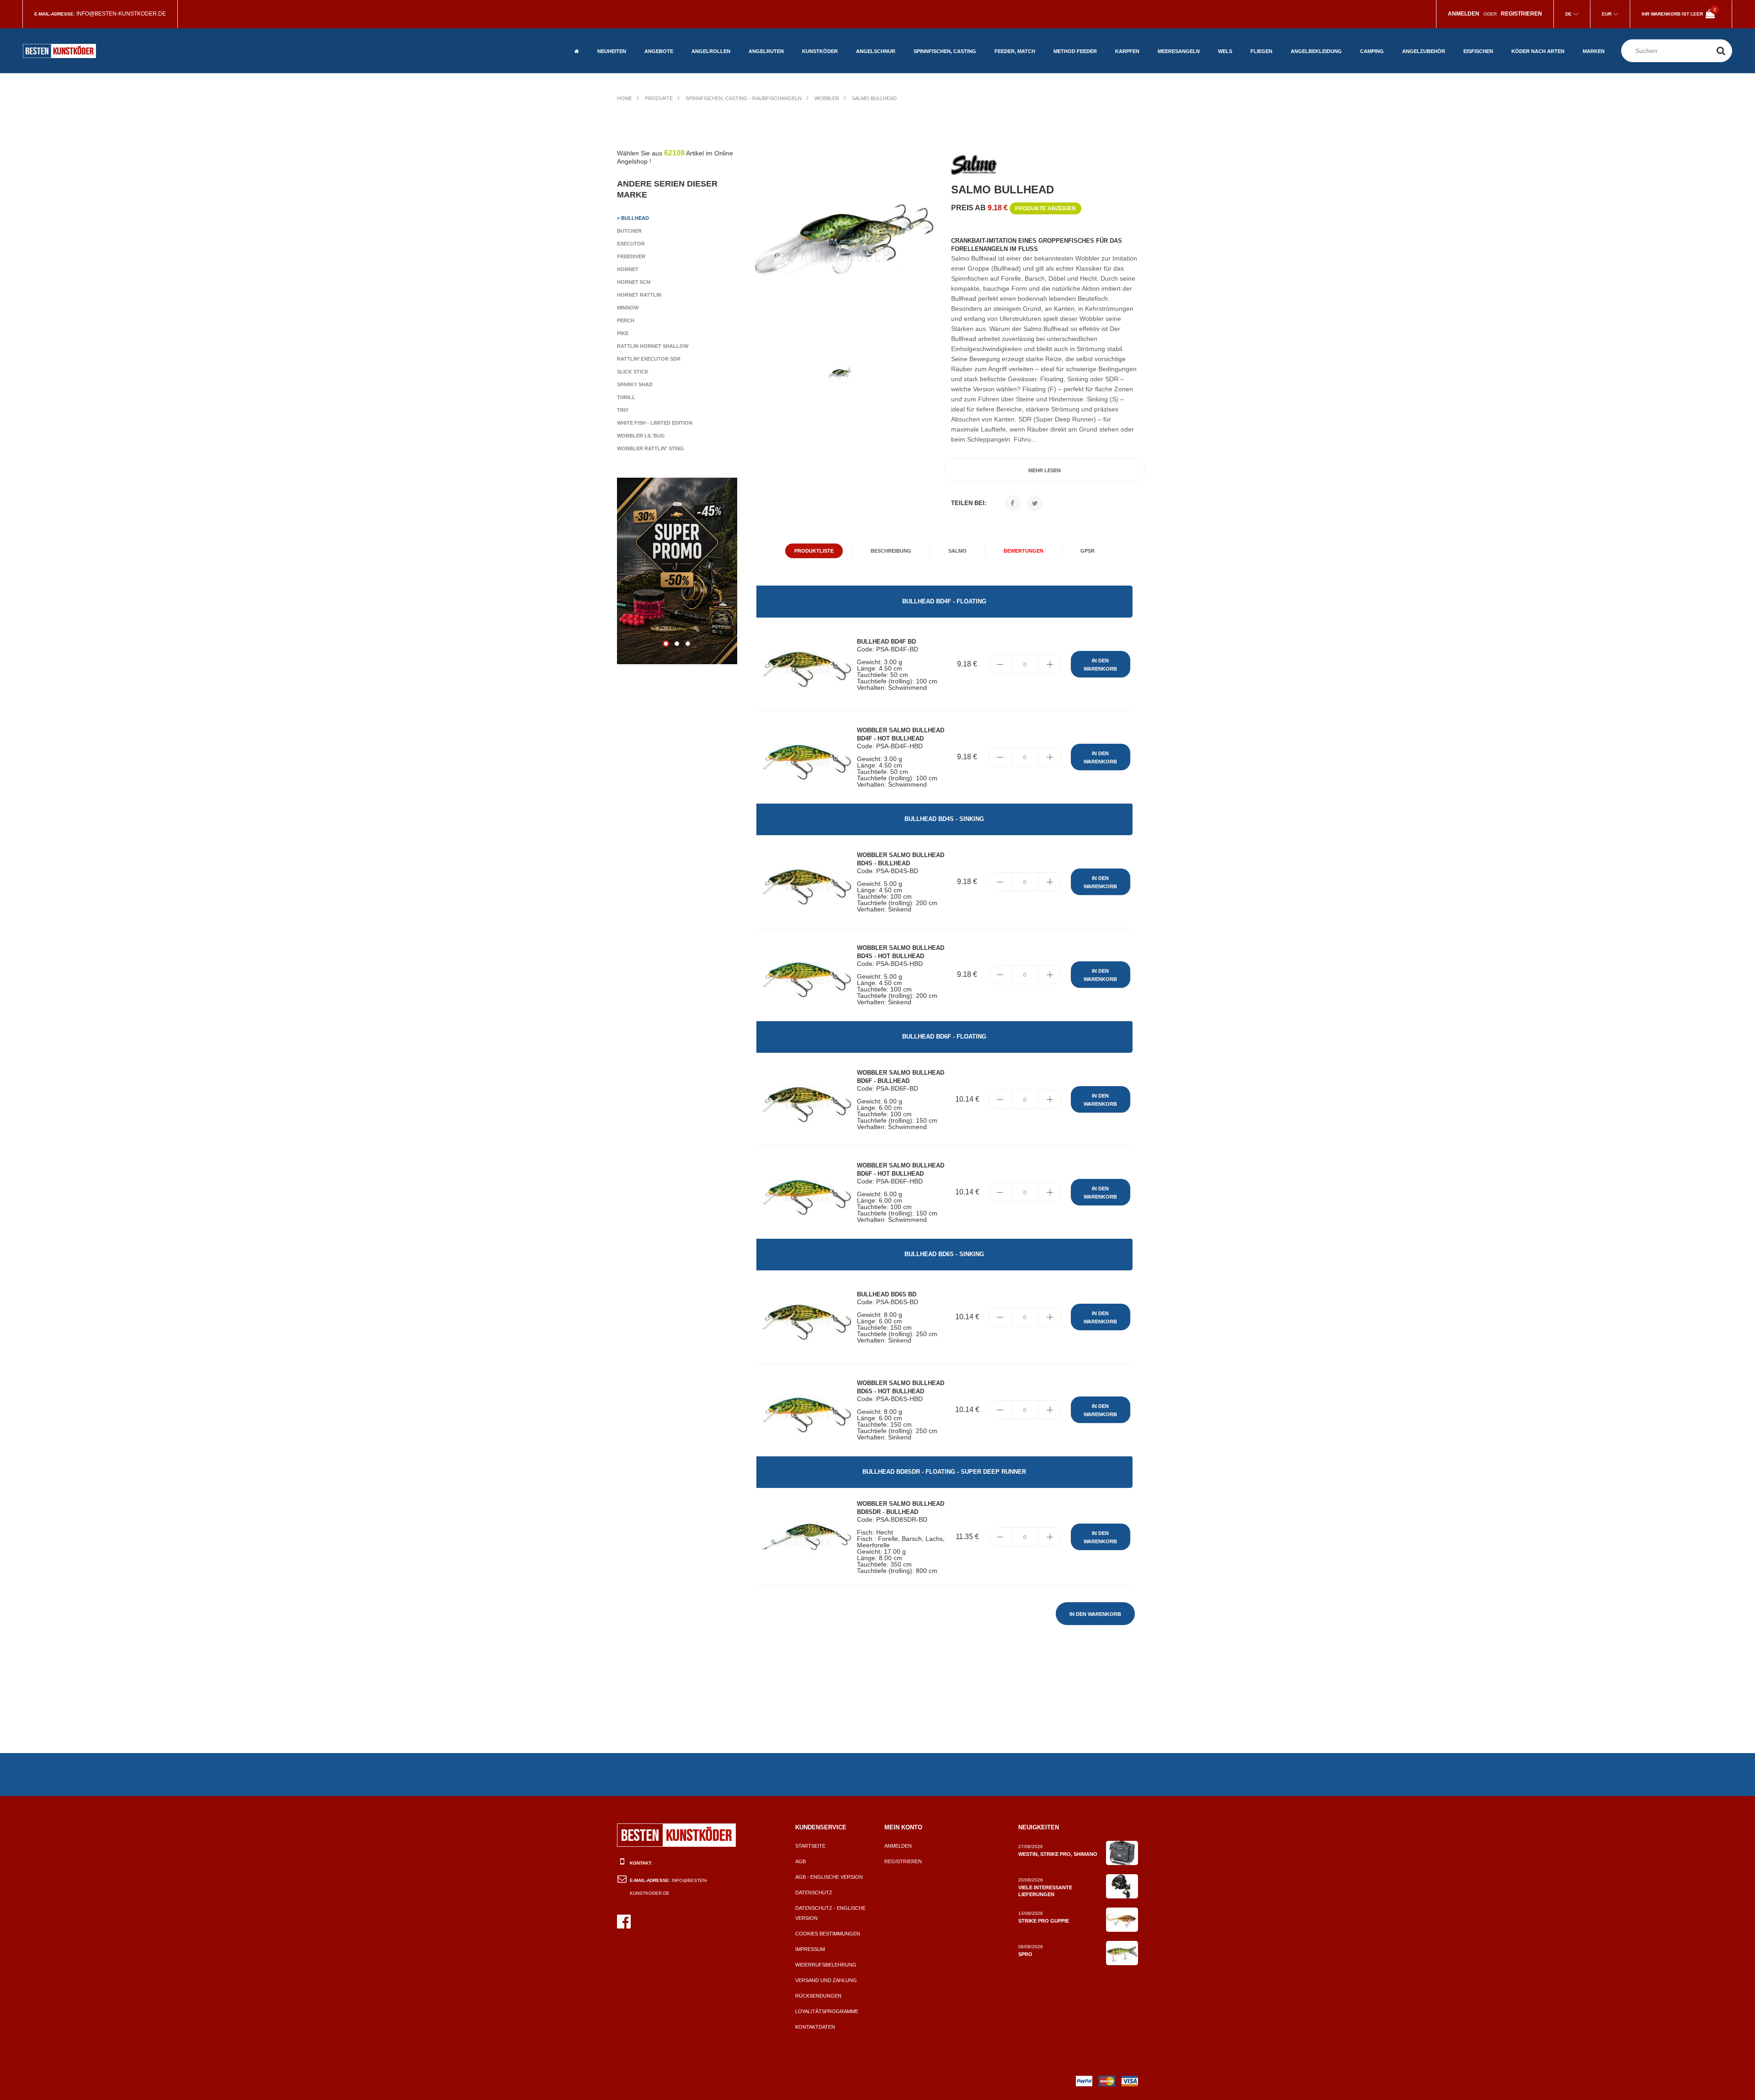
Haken (1471, 61)
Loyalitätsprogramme (827, 2011)
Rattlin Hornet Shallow (653, 346)
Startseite (810, 1846)
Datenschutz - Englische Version (830, 1913)
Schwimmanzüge (1311, 61)
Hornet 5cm (634, 282)
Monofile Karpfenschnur (1136, 57)
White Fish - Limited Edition (655, 423)
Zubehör (1006, 61)
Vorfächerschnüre (882, 61)
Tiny (623, 410)
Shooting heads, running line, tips (1274, 43)
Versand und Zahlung (826, 1980)
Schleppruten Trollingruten (1177, 43)
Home (625, 98)
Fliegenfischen (665, 32)
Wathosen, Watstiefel (1319, 32)
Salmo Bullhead (874, 98)
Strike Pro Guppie (1044, 1921)
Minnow (628, 308)
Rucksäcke (1417, 39)
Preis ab (1013, 208)
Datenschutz (814, 1892)
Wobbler (827, 98)
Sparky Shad (635, 384)
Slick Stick (633, 372)
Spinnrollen (708, 32)
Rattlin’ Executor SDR (649, 359)
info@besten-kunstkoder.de (121, 14)
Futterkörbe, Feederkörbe (1012, 28)
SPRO (1025, 1954)
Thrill (626, 397)
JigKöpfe (814, 39)
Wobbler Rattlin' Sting (651, 448)
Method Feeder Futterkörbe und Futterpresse (1076, 39)
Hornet (628, 269)
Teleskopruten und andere (774, 43)
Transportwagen (1383, 39)
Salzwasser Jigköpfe (1186, 61)
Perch (626, 320)
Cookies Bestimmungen (828, 1934)
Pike (623, 333)
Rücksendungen (818, 1996)
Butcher (629, 231)
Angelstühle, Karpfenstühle (1380, 57)
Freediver (631, 256)
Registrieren (903, 1861)
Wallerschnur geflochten (875, 28)
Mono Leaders (1134, 39)
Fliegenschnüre (1272, 61)
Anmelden (898, 1846)
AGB (800, 1861)
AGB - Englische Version (829, 1877)
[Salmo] (974, 166)
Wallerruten (766, 61)
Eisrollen (1477, 32)
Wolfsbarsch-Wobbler (1530, 35)
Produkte (659, 98)
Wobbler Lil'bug (641, 436)
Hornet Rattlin (639, 295)
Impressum (810, 1949)
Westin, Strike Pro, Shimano (1058, 1854)
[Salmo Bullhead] (844, 242)
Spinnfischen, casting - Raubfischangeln (744, 98)
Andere (654, 61)
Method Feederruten (1081, 61)
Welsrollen (707, 61)
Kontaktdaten (815, 2027)
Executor (631, 244)
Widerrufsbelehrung (826, 1965)
